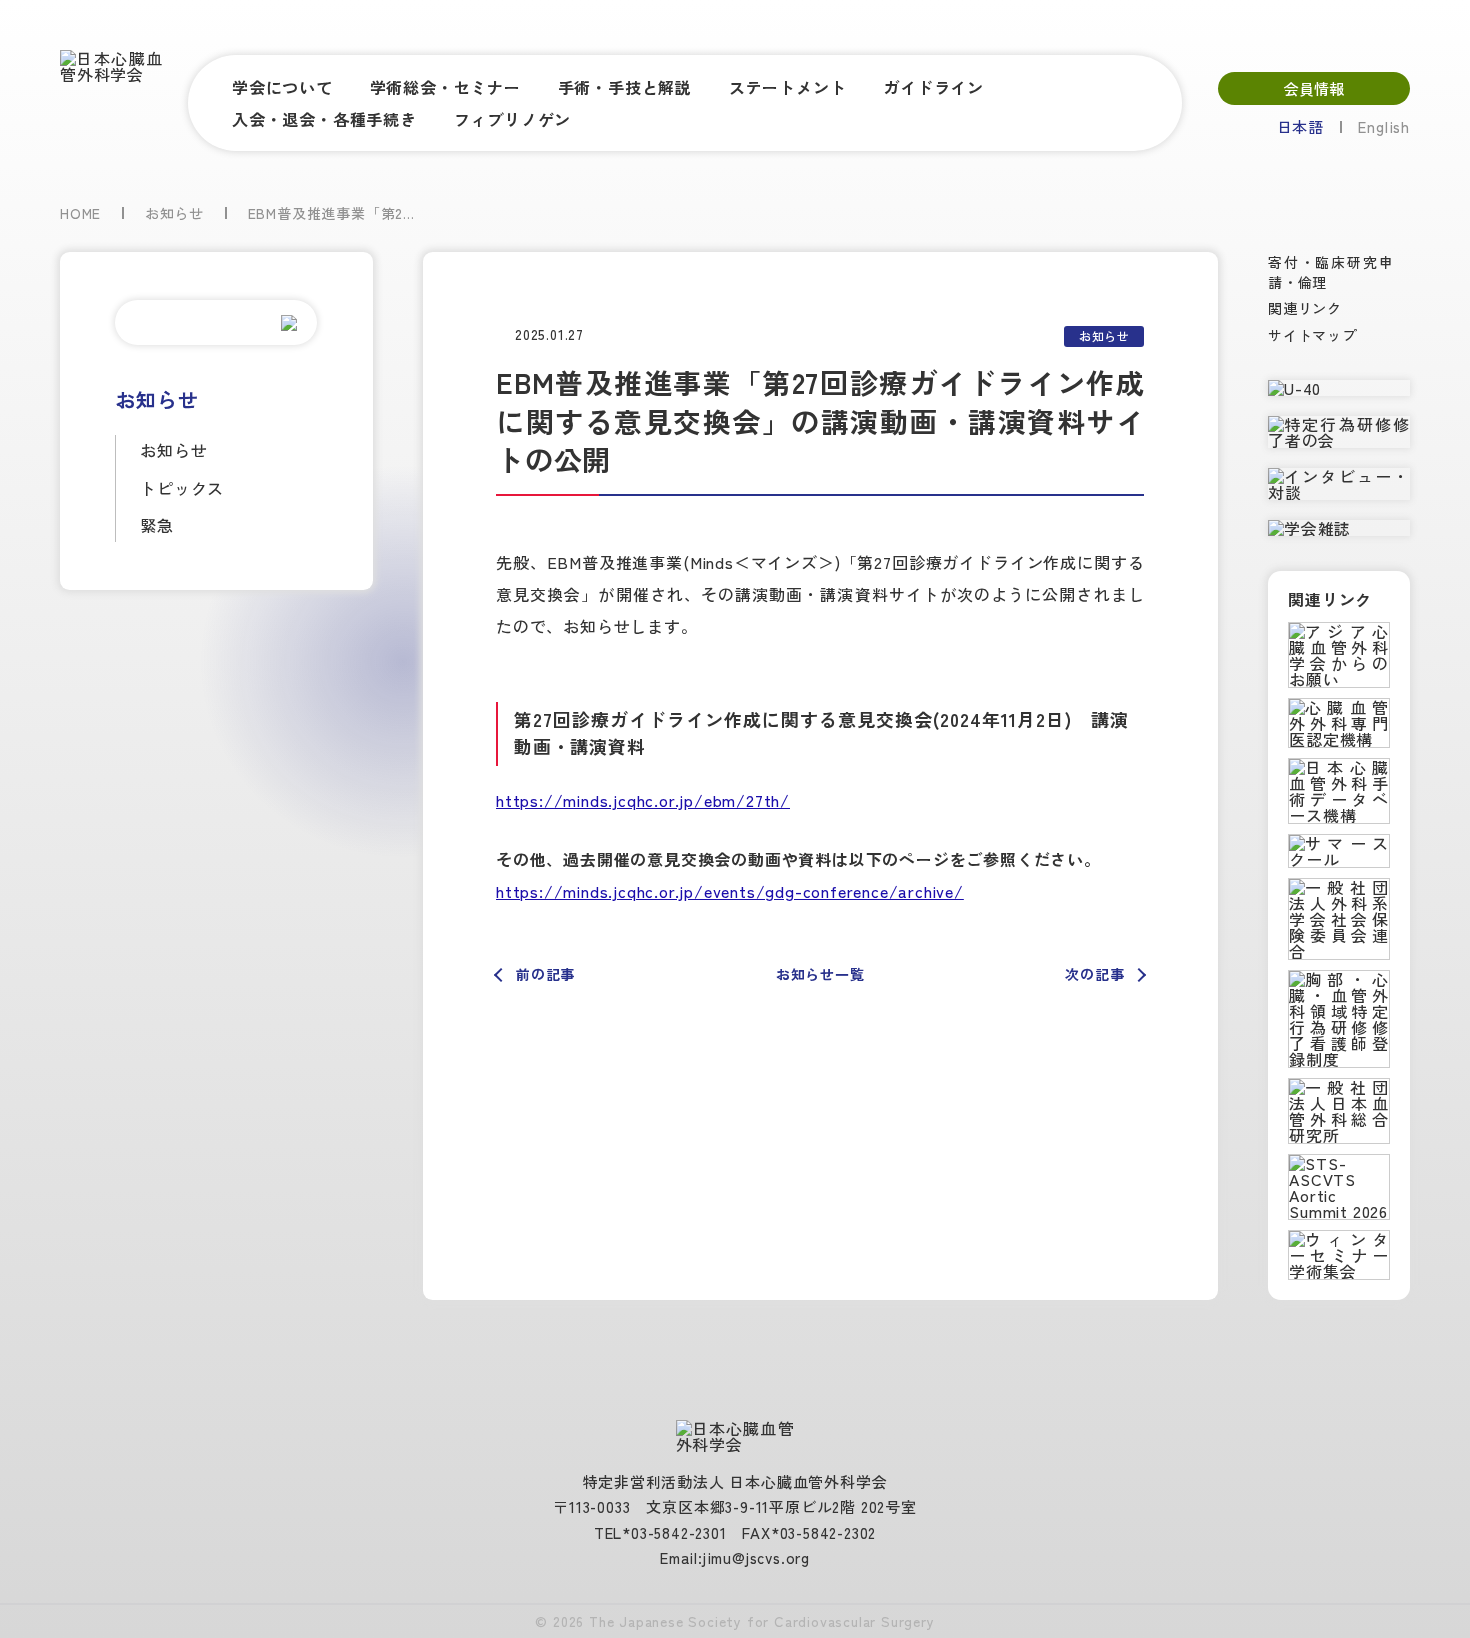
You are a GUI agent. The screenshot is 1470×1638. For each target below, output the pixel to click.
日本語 (1300, 126)
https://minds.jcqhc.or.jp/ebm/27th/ (643, 800)
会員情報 (1314, 88)
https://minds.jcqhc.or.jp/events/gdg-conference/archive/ (730, 891)
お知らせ (173, 450)
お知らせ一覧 (820, 974)
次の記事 (1094, 974)
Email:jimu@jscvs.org (735, 1557)
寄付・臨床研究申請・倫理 (1331, 272)
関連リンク (1305, 308)
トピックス (182, 488)
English (1384, 126)
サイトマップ (1312, 335)
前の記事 (545, 974)
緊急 (157, 525)
